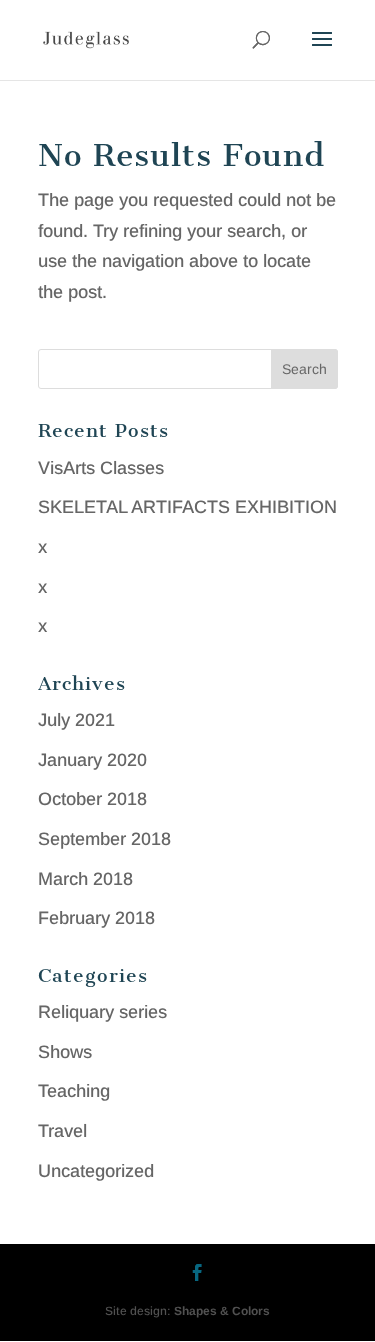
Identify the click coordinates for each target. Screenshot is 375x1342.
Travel (62, 1131)
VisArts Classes (101, 468)
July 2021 (76, 720)
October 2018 (92, 799)
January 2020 (92, 760)
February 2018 (96, 918)
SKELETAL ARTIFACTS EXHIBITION (187, 507)
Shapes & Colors (222, 1311)
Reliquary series (102, 1012)
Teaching (74, 1091)
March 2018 (85, 879)
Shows (65, 1052)
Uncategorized (96, 1171)
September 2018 (104, 839)
